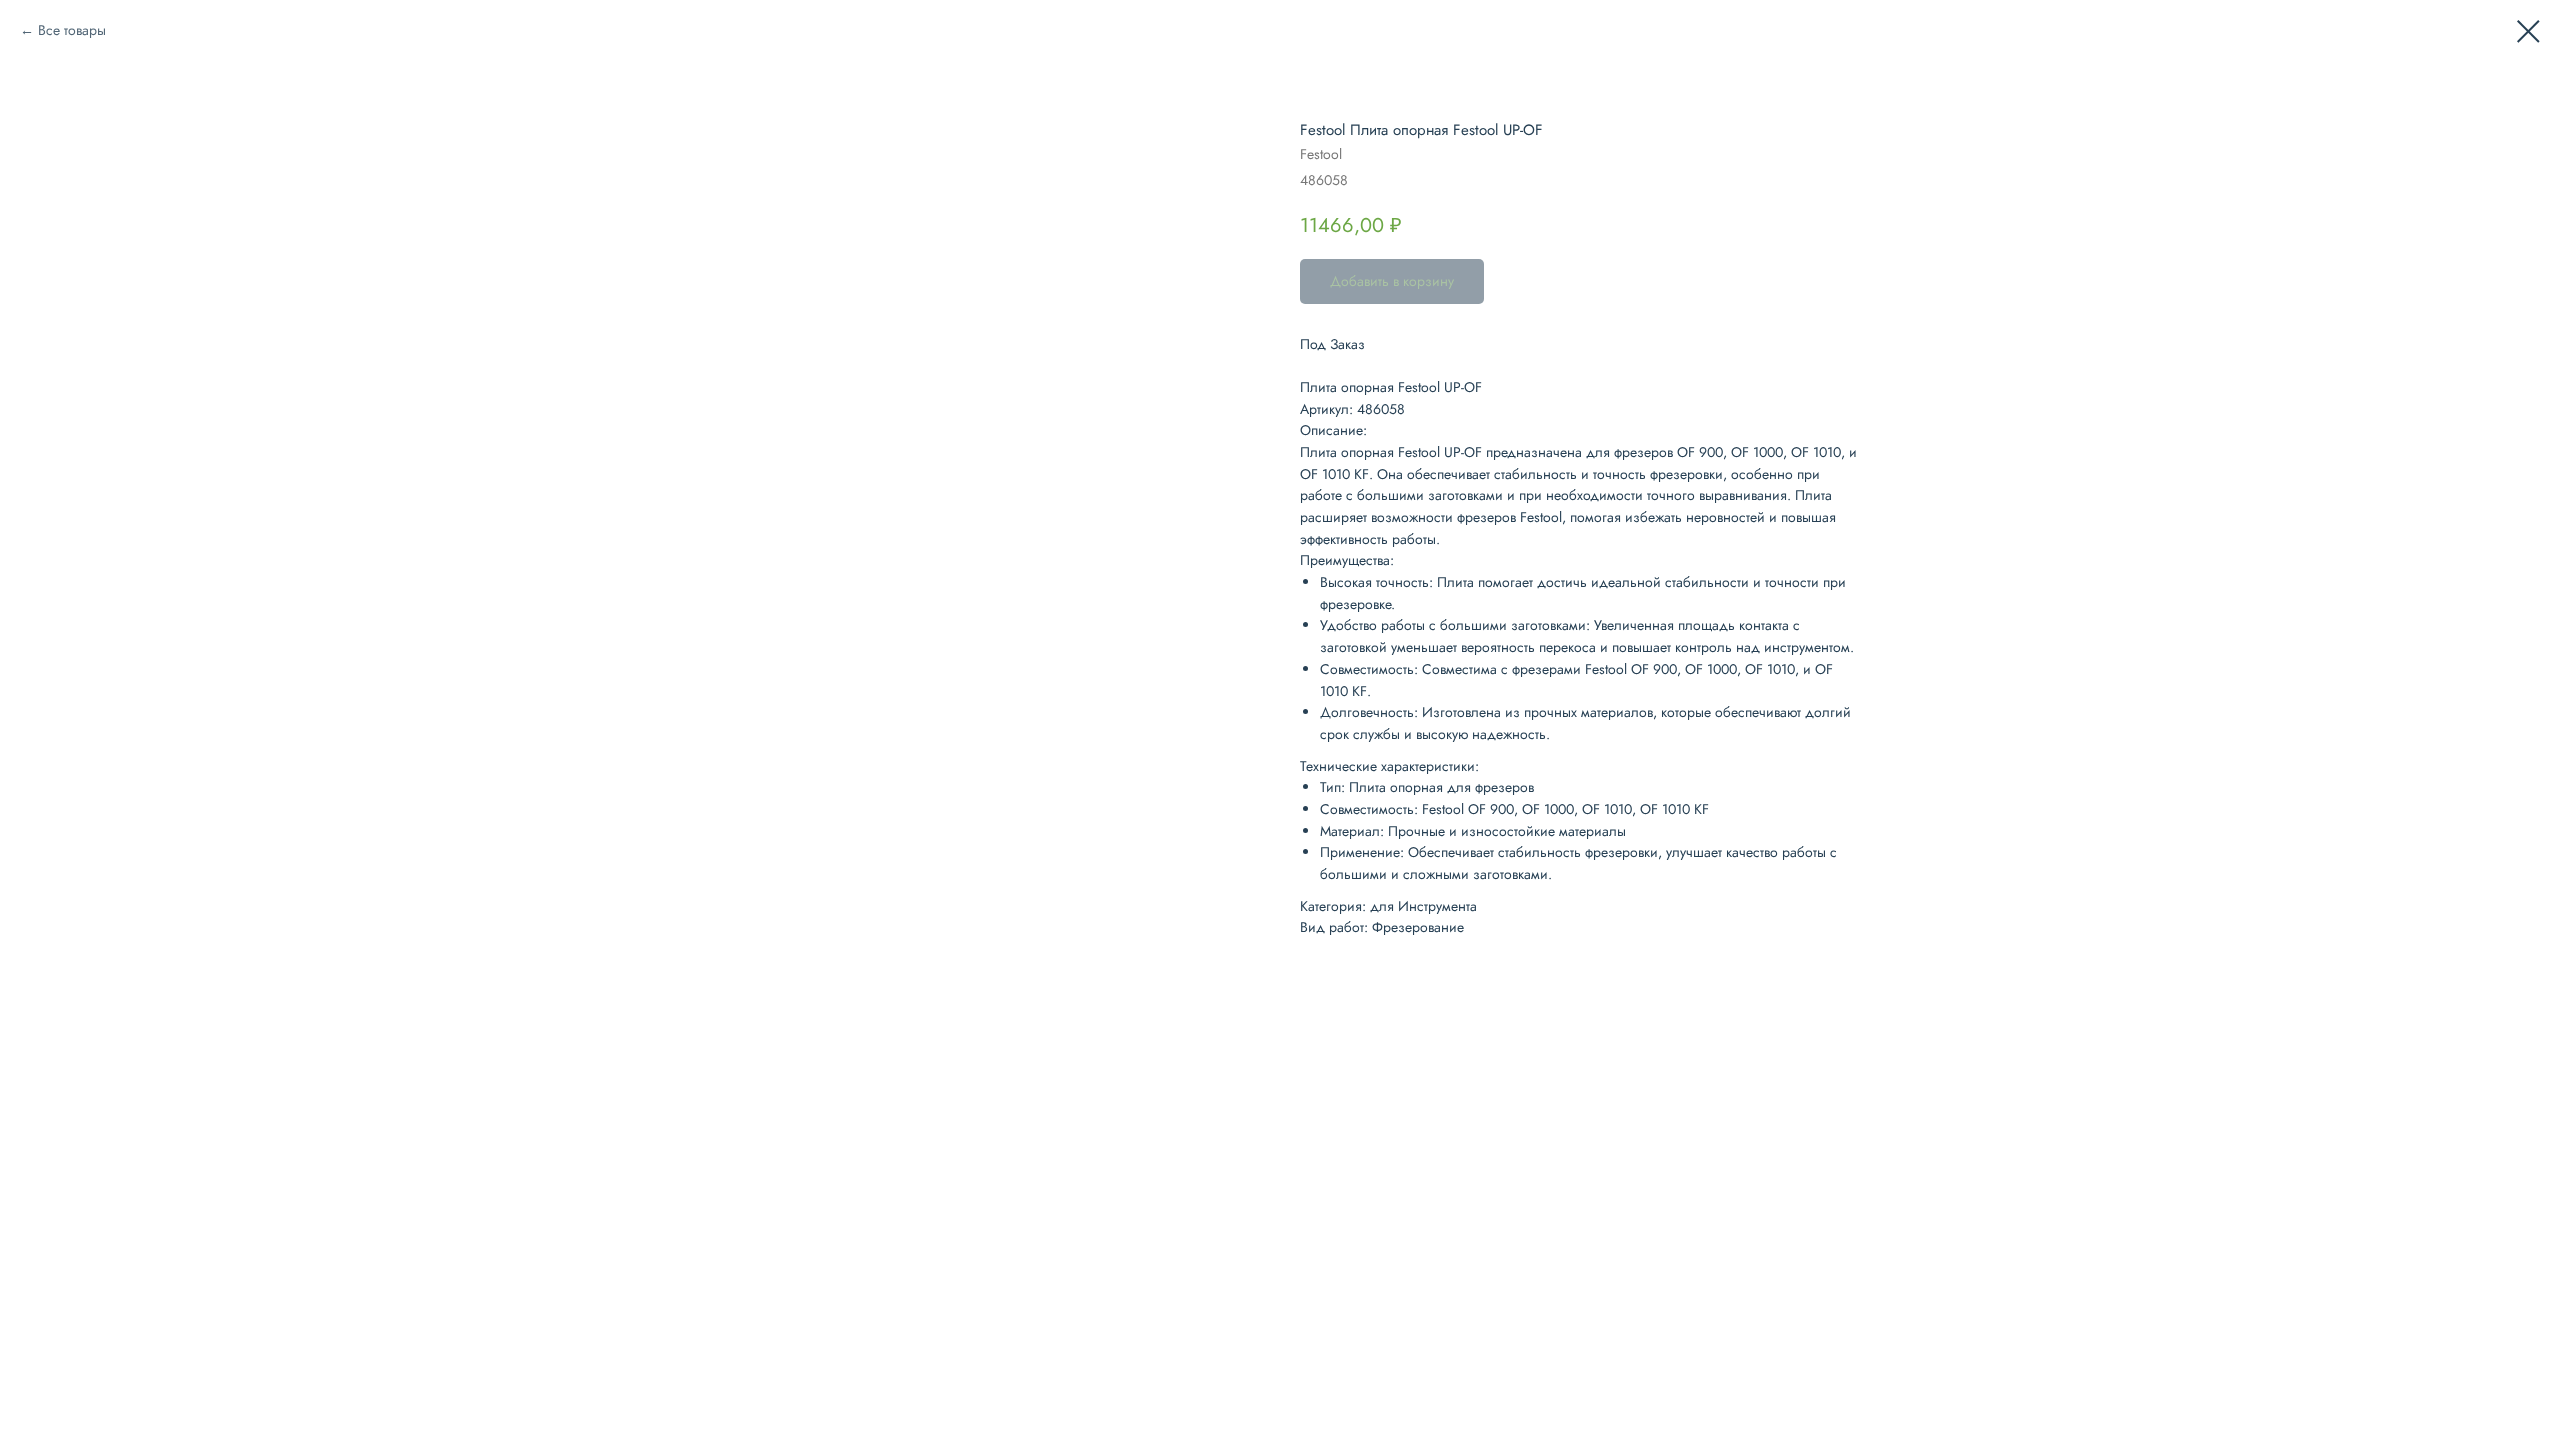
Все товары (72, 30)
